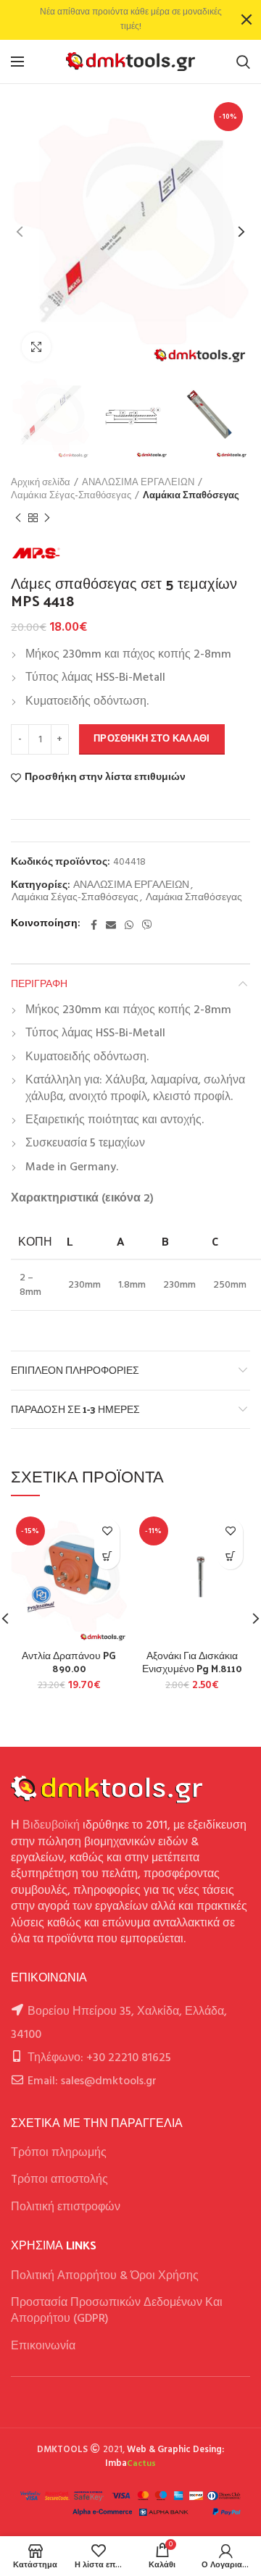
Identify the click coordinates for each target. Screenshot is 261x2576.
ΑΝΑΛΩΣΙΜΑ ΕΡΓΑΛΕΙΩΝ (138, 483)
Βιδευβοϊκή (51, 1826)
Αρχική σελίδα (41, 483)
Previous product (18, 518)
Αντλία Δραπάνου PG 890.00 (69, 1662)
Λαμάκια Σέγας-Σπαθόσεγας (71, 496)
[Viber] (147, 925)
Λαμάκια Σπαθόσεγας (191, 496)
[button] (107, 1557)
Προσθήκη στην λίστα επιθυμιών (105, 778)
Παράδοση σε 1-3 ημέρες (75, 1409)
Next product (47, 518)
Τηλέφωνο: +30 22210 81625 (99, 2058)
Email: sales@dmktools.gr (92, 2081)
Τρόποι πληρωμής (59, 2153)
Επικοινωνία (43, 2346)
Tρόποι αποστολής (59, 2180)
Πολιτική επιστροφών (66, 2207)
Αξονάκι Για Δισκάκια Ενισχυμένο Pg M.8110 (192, 1662)
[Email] (111, 925)
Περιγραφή (39, 983)
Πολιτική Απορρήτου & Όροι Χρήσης (105, 2276)
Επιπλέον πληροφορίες (75, 1370)
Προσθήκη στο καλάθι (152, 739)
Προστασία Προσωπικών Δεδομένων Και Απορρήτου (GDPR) (117, 2311)
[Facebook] (94, 925)
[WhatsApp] (129, 925)
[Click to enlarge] (36, 347)
